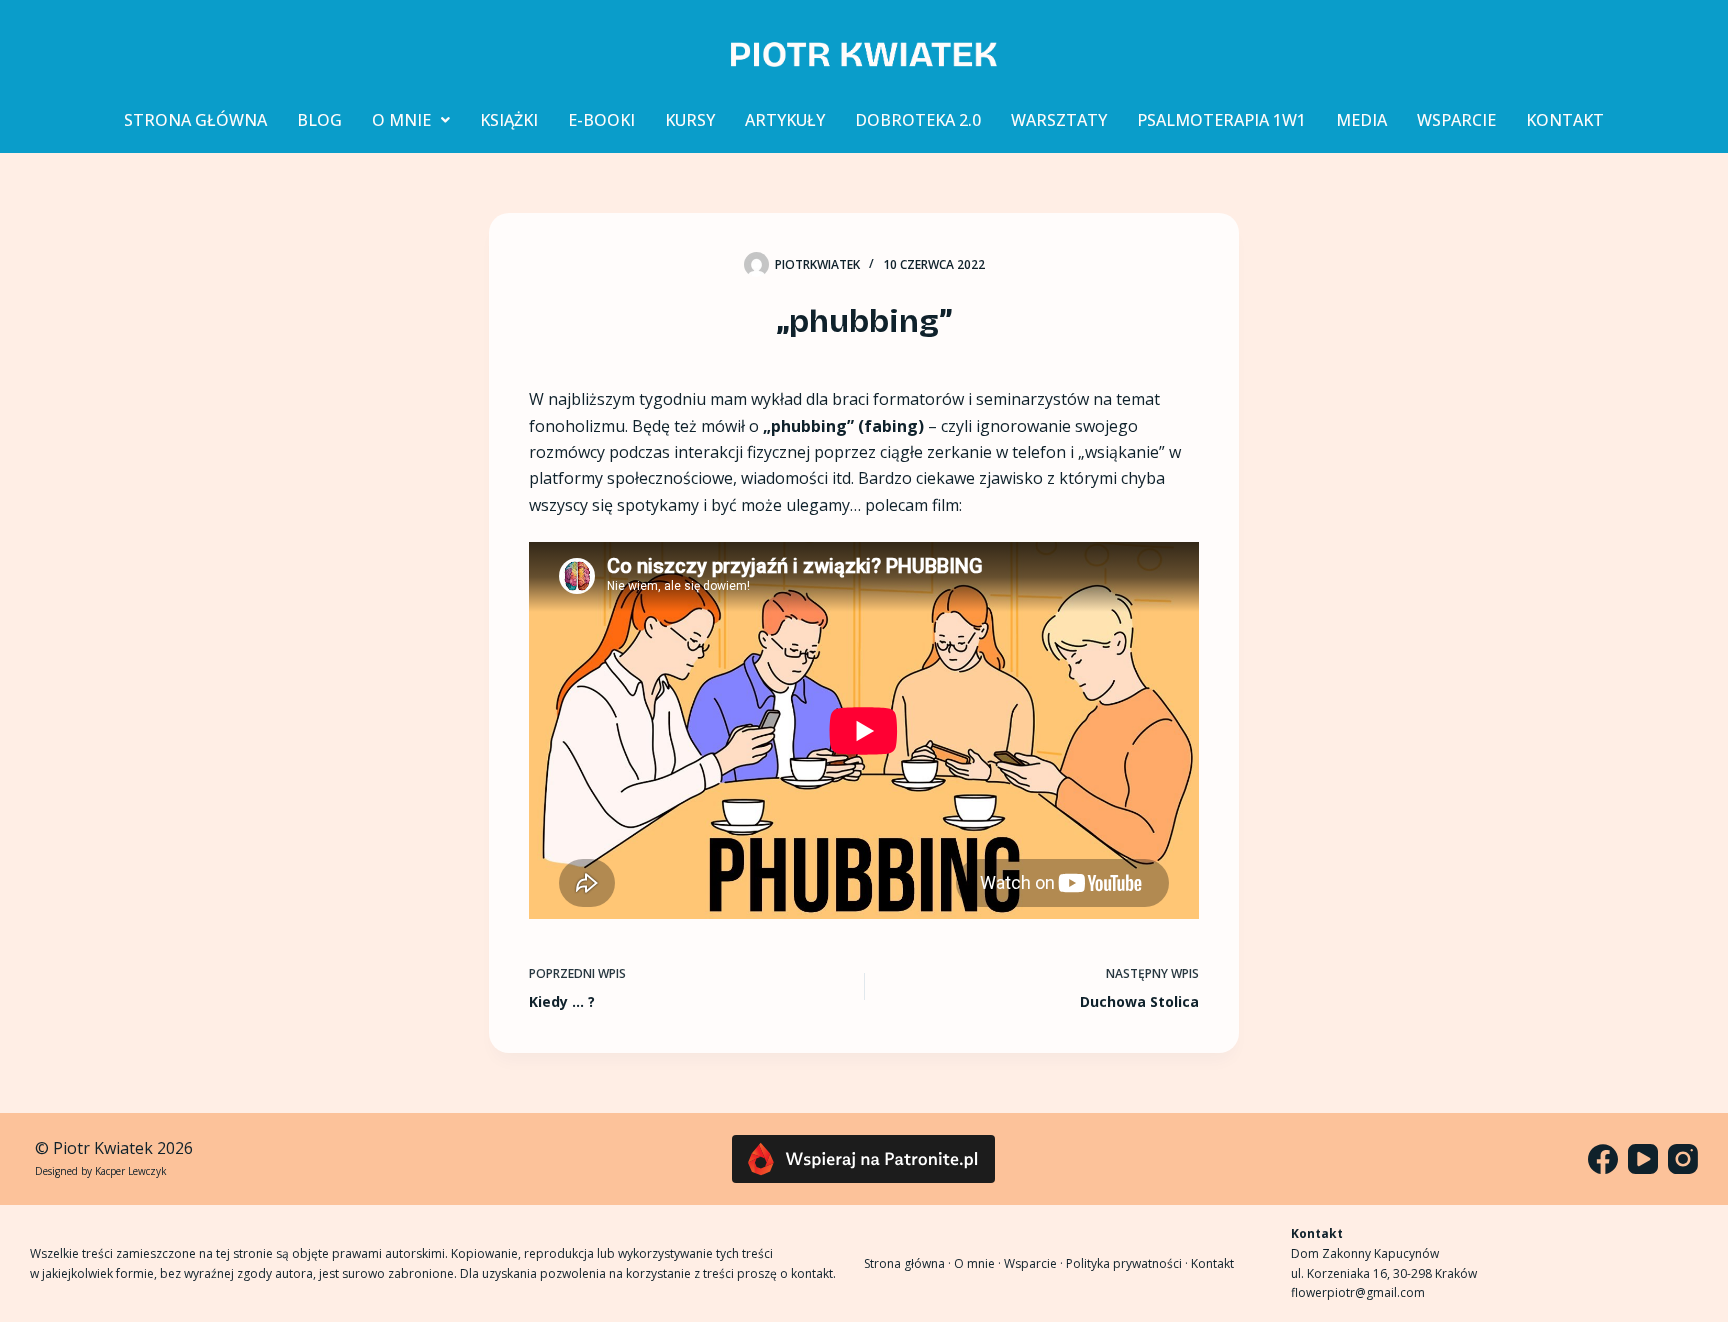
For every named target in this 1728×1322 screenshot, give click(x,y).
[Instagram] (1683, 1159)
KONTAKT (1565, 120)
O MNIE (401, 120)
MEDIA (1361, 120)
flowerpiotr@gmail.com (1358, 1292)
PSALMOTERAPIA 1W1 (1221, 120)
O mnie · (979, 1263)
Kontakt (1212, 1263)
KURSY (690, 120)
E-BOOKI (601, 120)
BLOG (319, 120)
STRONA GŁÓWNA (195, 120)
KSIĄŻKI (509, 120)
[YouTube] (1643, 1159)
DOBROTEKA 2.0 (918, 120)
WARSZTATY (1059, 120)
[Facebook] (1603, 1159)
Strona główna (904, 1263)
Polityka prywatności (1124, 1263)
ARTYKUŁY (785, 120)
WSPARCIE (1456, 120)
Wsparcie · (1035, 1263)
